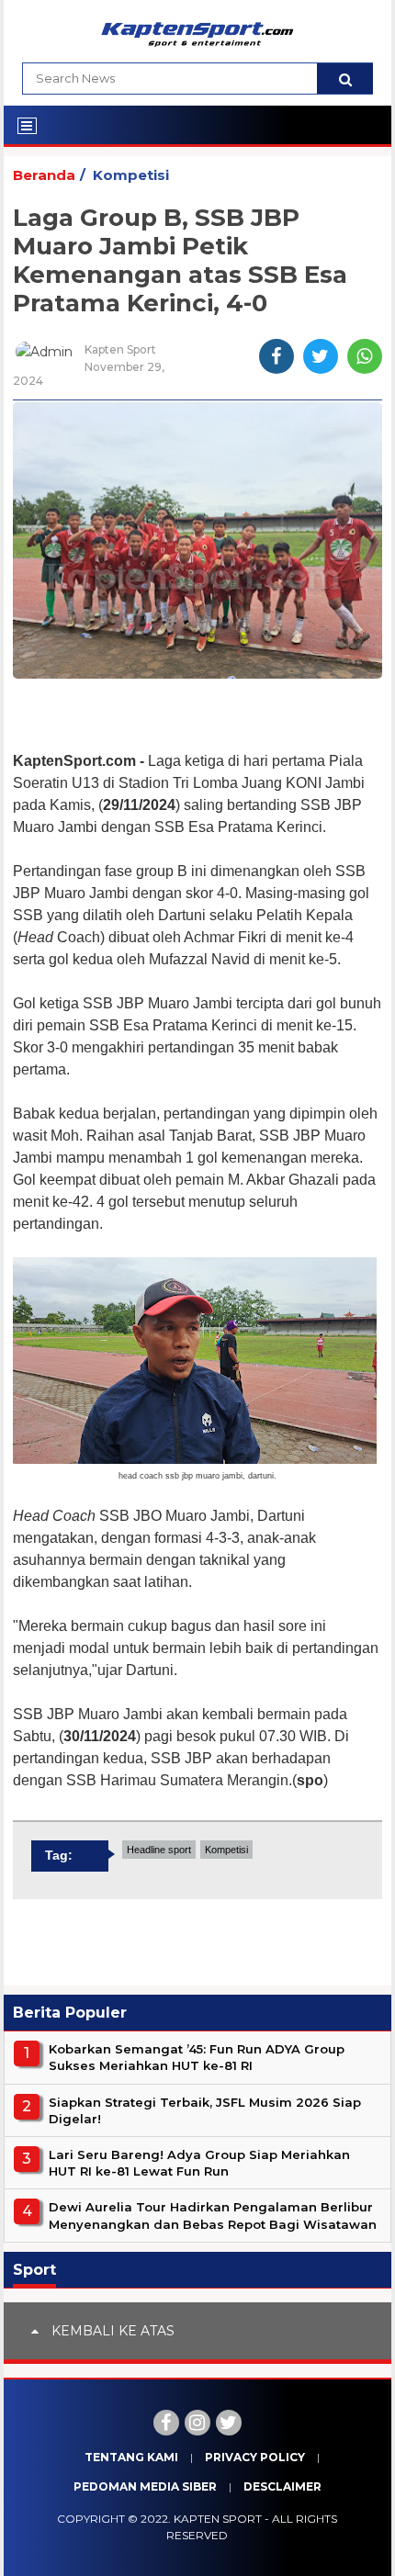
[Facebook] (166, 2423)
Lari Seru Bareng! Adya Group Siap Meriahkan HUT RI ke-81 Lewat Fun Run (199, 2163)
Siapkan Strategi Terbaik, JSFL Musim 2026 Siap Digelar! (205, 2110)
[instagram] (197, 2423)
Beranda (44, 175)
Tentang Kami (131, 2457)
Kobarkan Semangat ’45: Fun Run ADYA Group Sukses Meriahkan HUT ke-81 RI (197, 2057)
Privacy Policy (255, 2457)
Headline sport (159, 1850)
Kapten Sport (218, 2519)
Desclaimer (282, 2486)
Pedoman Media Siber (145, 2486)
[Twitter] (229, 2423)
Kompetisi (131, 175)
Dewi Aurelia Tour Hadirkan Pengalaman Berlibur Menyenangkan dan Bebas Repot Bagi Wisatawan (213, 2215)
